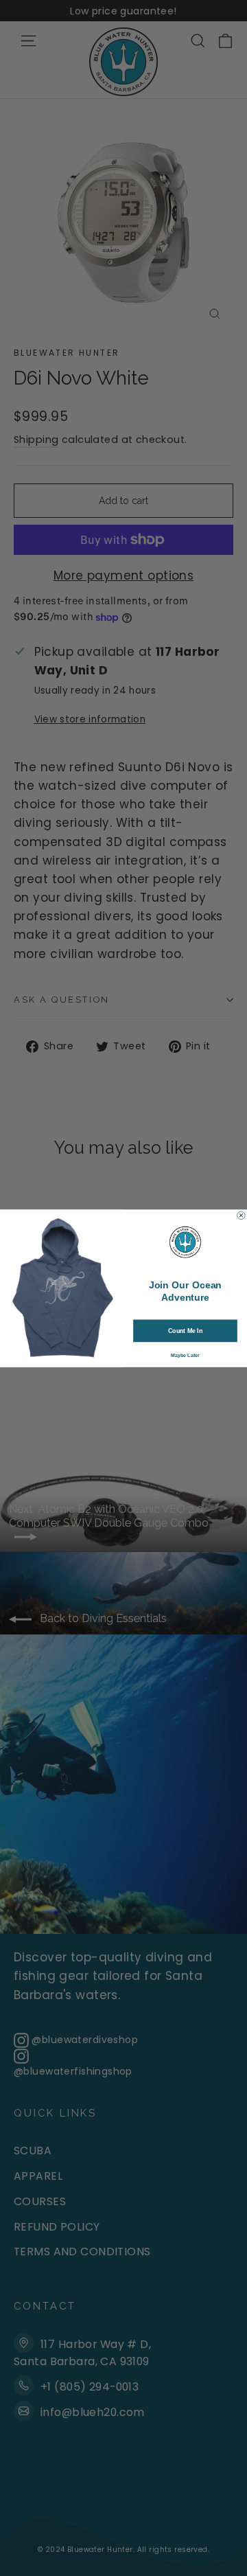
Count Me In (185, 1330)
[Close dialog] (242, 1216)
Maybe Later (185, 1355)
